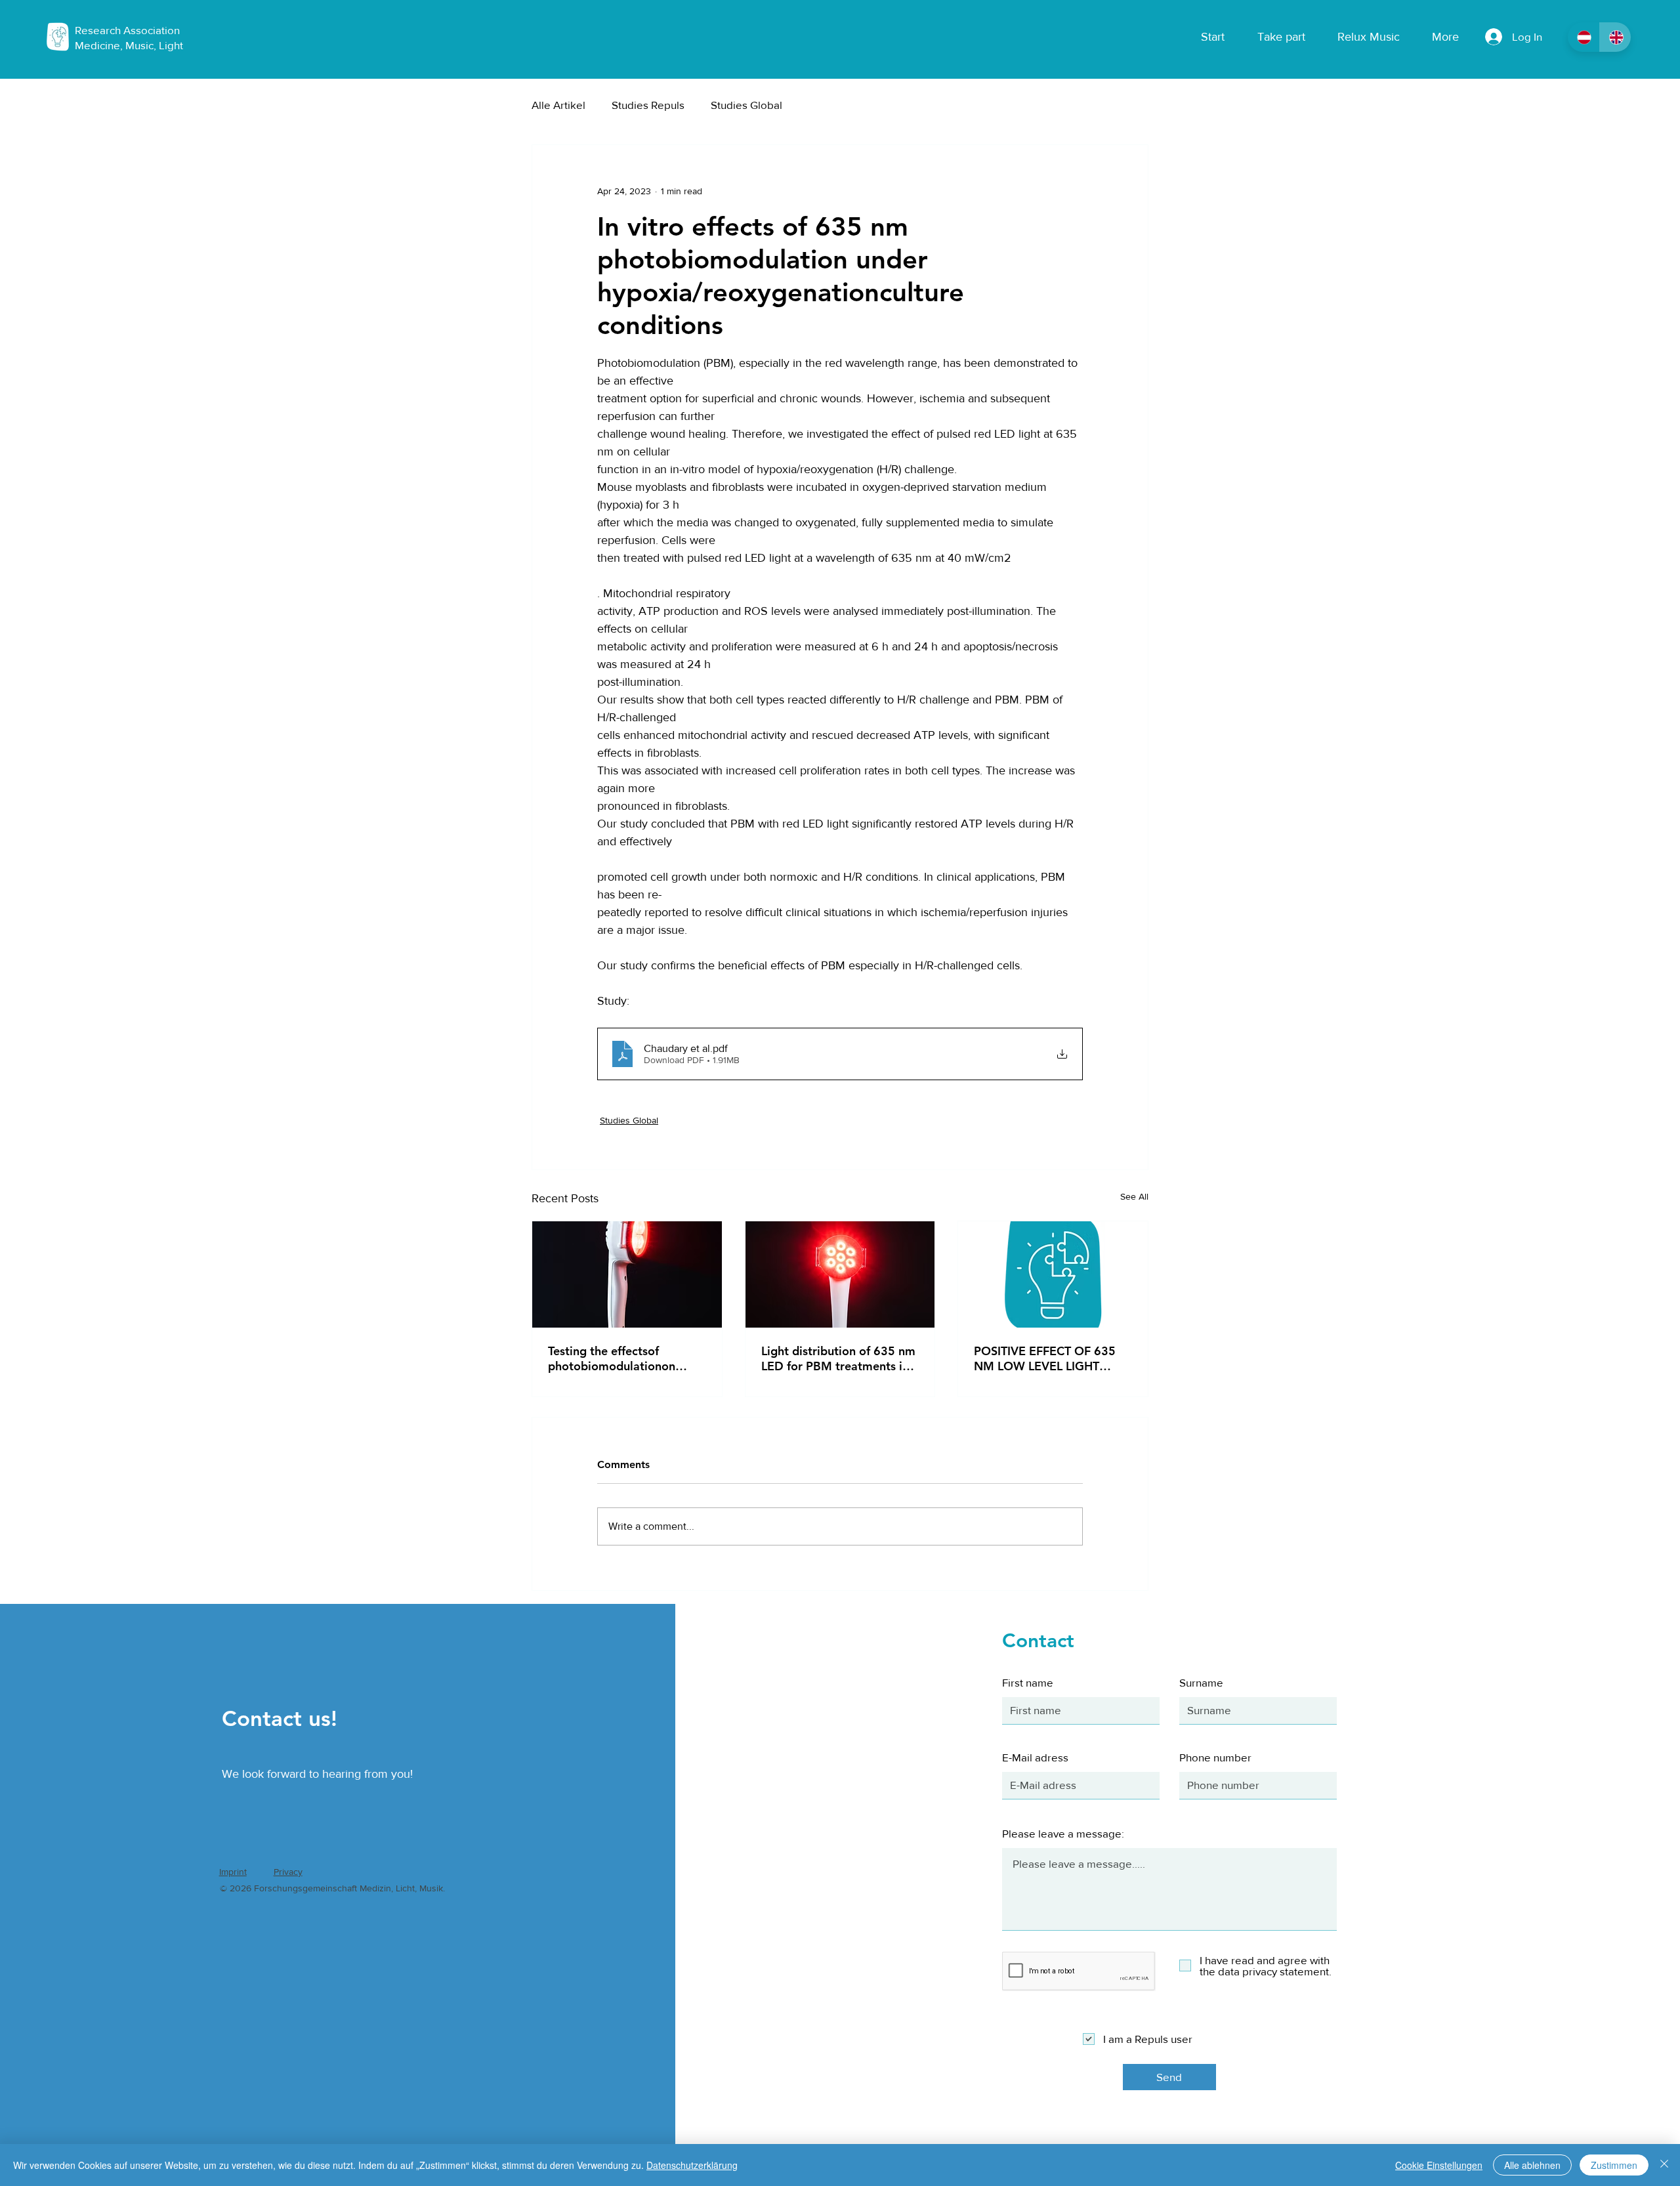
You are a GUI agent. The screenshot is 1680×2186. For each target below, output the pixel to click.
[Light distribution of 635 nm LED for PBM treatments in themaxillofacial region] (840, 1274)
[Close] (1664, 2165)
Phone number (1215, 1757)
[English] (1615, 37)
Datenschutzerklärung (692, 2165)
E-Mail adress (1035, 1757)
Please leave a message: (1063, 1833)
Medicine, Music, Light (129, 45)
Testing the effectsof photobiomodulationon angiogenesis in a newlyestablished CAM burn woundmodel (624, 1358)
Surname (1201, 1682)
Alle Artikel (558, 105)
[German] (1584, 37)
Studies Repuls (648, 105)
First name (1028, 1682)
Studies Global (746, 105)
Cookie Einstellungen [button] (1439, 2165)
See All (1134, 1196)
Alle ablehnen (1532, 2165)
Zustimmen (1614, 2165)
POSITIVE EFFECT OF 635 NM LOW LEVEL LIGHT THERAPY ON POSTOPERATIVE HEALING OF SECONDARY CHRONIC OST (1048, 1358)
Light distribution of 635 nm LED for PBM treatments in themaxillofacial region (838, 1358)
